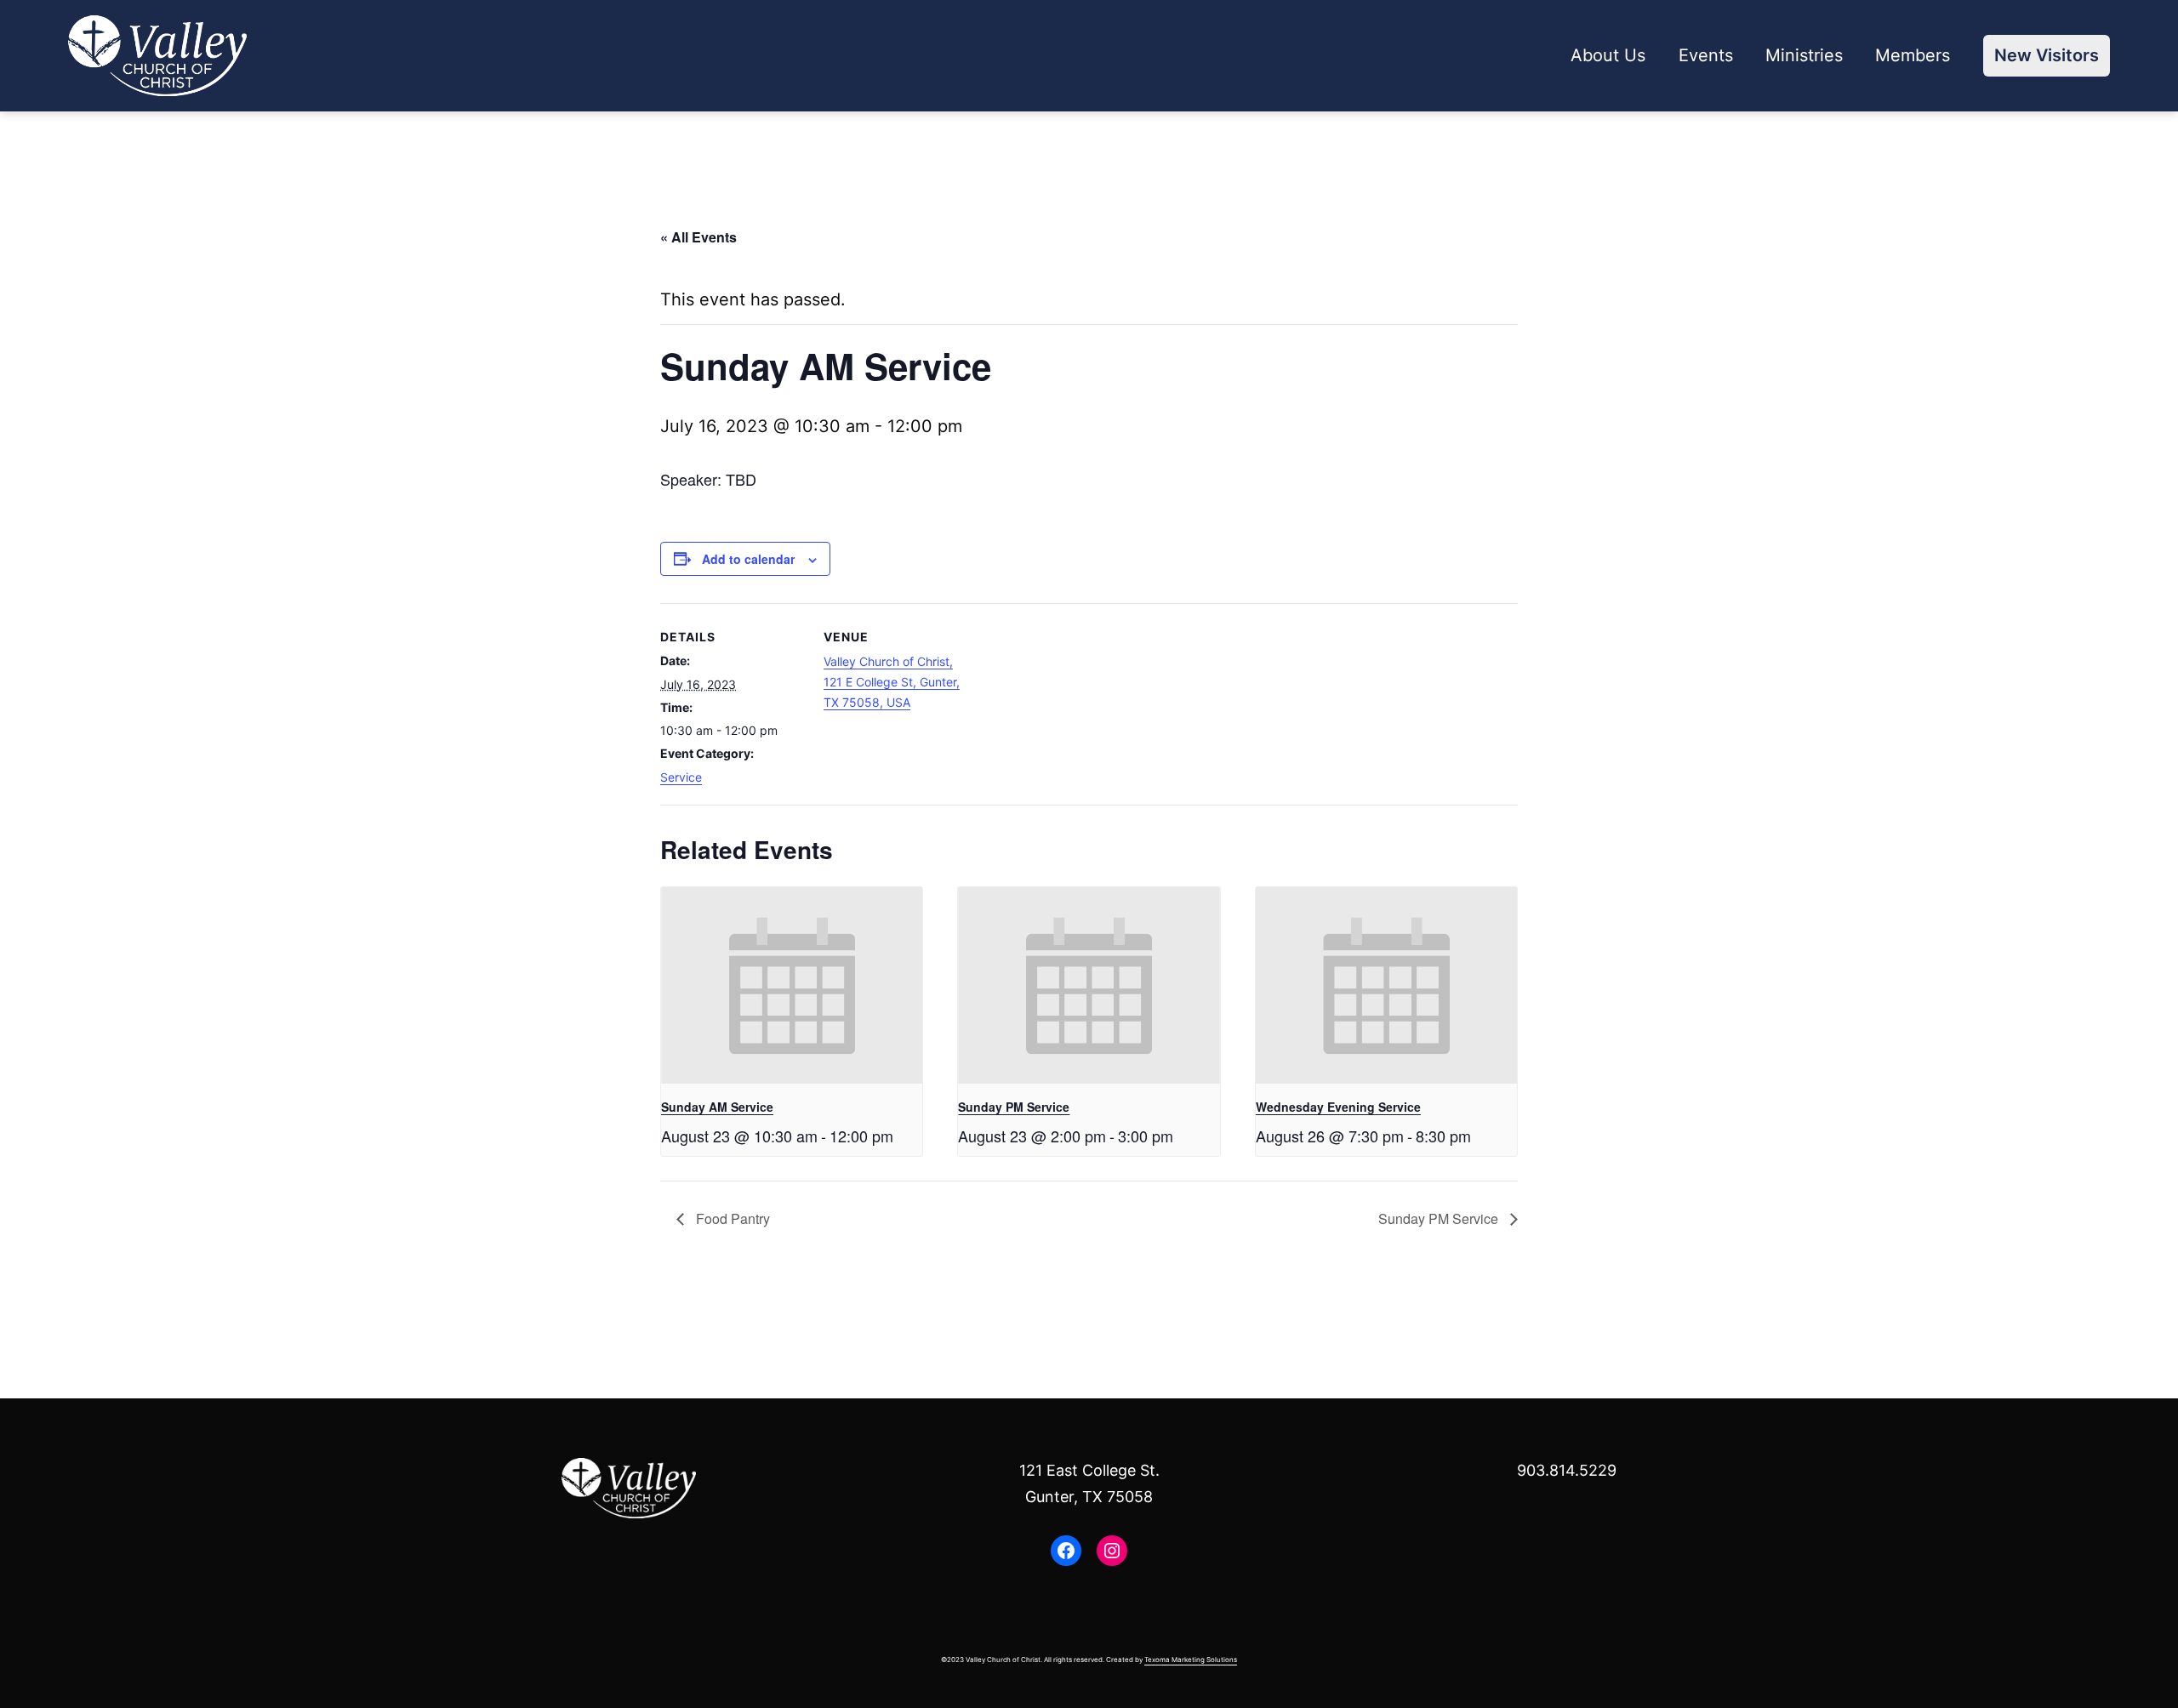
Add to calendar (748, 559)
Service (681, 777)
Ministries (1804, 55)
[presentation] (792, 985)
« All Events (698, 237)
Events (1706, 55)
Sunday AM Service (717, 1107)
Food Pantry (731, 1218)
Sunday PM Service (1014, 1107)
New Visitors (2047, 55)
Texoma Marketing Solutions (1191, 1660)
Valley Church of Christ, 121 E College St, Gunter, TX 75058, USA (892, 682)
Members (1913, 55)
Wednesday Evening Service (1338, 1107)
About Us (1608, 55)
